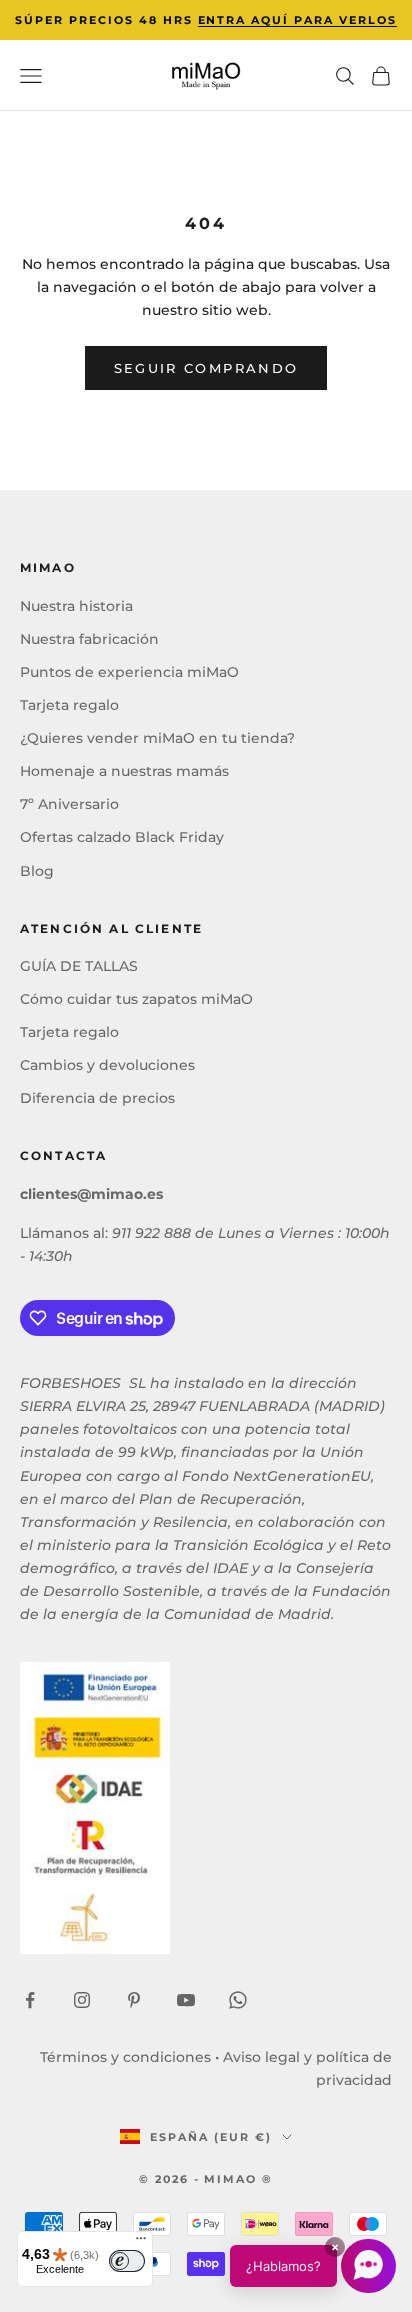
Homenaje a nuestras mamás (124, 771)
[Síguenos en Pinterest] (134, 2000)
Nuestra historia (76, 606)
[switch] (127, 2261)
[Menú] (141, 2243)
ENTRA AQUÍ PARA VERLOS (298, 20)
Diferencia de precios (97, 1098)
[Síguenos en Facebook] (30, 2000)
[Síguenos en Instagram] (82, 2000)
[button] (313, 2266)
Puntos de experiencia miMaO (129, 672)
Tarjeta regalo (69, 705)
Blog (37, 871)
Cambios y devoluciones (107, 1065)
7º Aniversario (69, 804)
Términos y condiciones (125, 2057)
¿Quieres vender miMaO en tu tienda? (157, 738)
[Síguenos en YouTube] (186, 2000)
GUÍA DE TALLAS (79, 966)
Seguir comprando (206, 368)
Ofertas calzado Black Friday (122, 837)
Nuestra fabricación (89, 639)
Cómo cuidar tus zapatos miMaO (136, 999)
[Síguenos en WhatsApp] (238, 2000)
